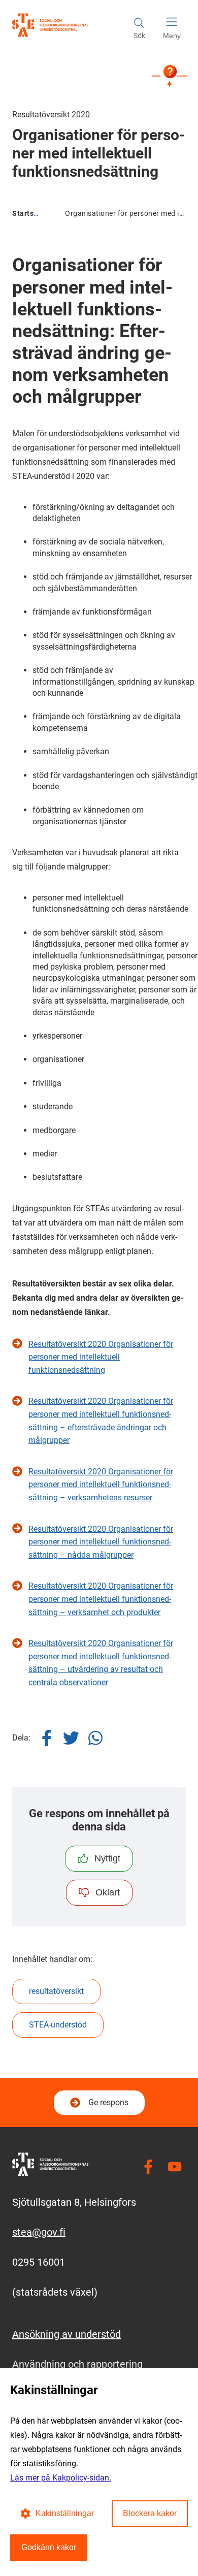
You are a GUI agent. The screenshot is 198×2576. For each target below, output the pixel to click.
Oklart (108, 1892)
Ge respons (108, 2102)
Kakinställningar (65, 2513)
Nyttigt (107, 1858)
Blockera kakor (150, 2513)
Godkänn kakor (49, 2547)
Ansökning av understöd (67, 2334)
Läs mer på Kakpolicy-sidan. (61, 2478)
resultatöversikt (56, 1991)
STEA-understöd (58, 2025)
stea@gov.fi (39, 2232)
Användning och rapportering (77, 2364)
